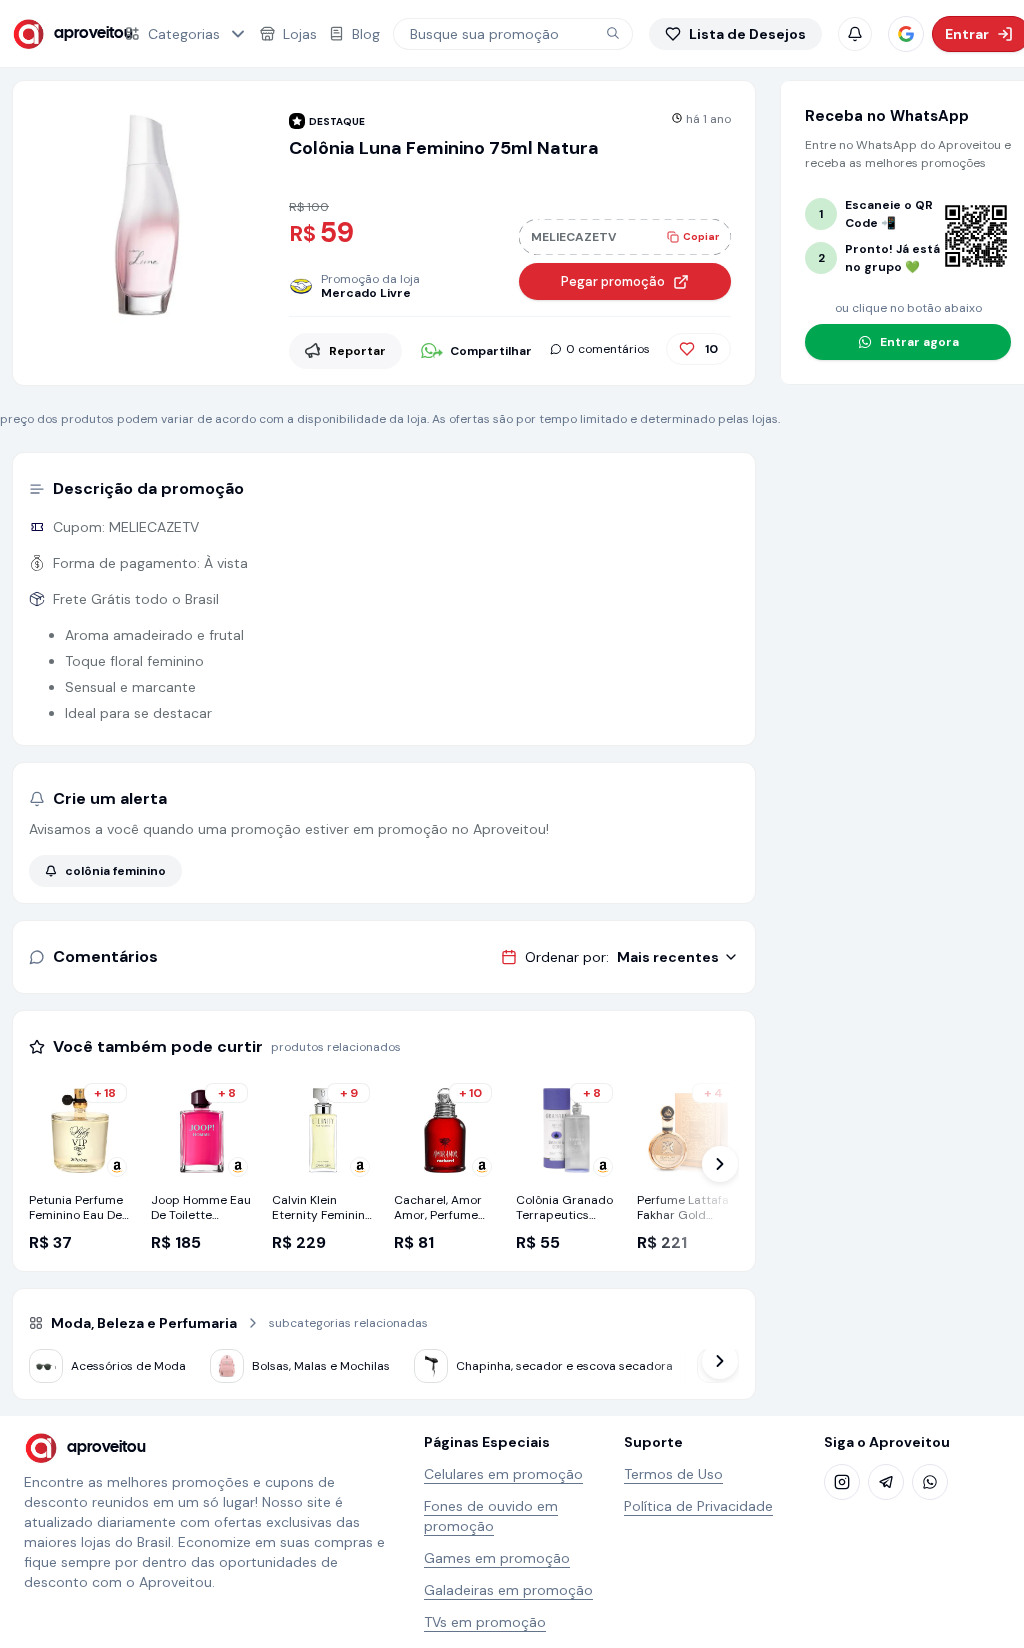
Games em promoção (497, 1558)
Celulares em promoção (503, 1474)
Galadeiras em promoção (508, 1590)
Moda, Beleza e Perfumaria (144, 1323)
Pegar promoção (613, 281)
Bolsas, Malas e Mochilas (321, 1366)
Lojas (300, 34)
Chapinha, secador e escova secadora (564, 1366)
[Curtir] (687, 349)
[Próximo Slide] (720, 1164)
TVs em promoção (485, 1622)
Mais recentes (668, 957)
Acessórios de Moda (128, 1366)
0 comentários (608, 349)
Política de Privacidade (698, 1506)
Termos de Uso (673, 1474)
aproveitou (76, 33)
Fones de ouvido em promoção (491, 1516)
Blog (366, 34)
